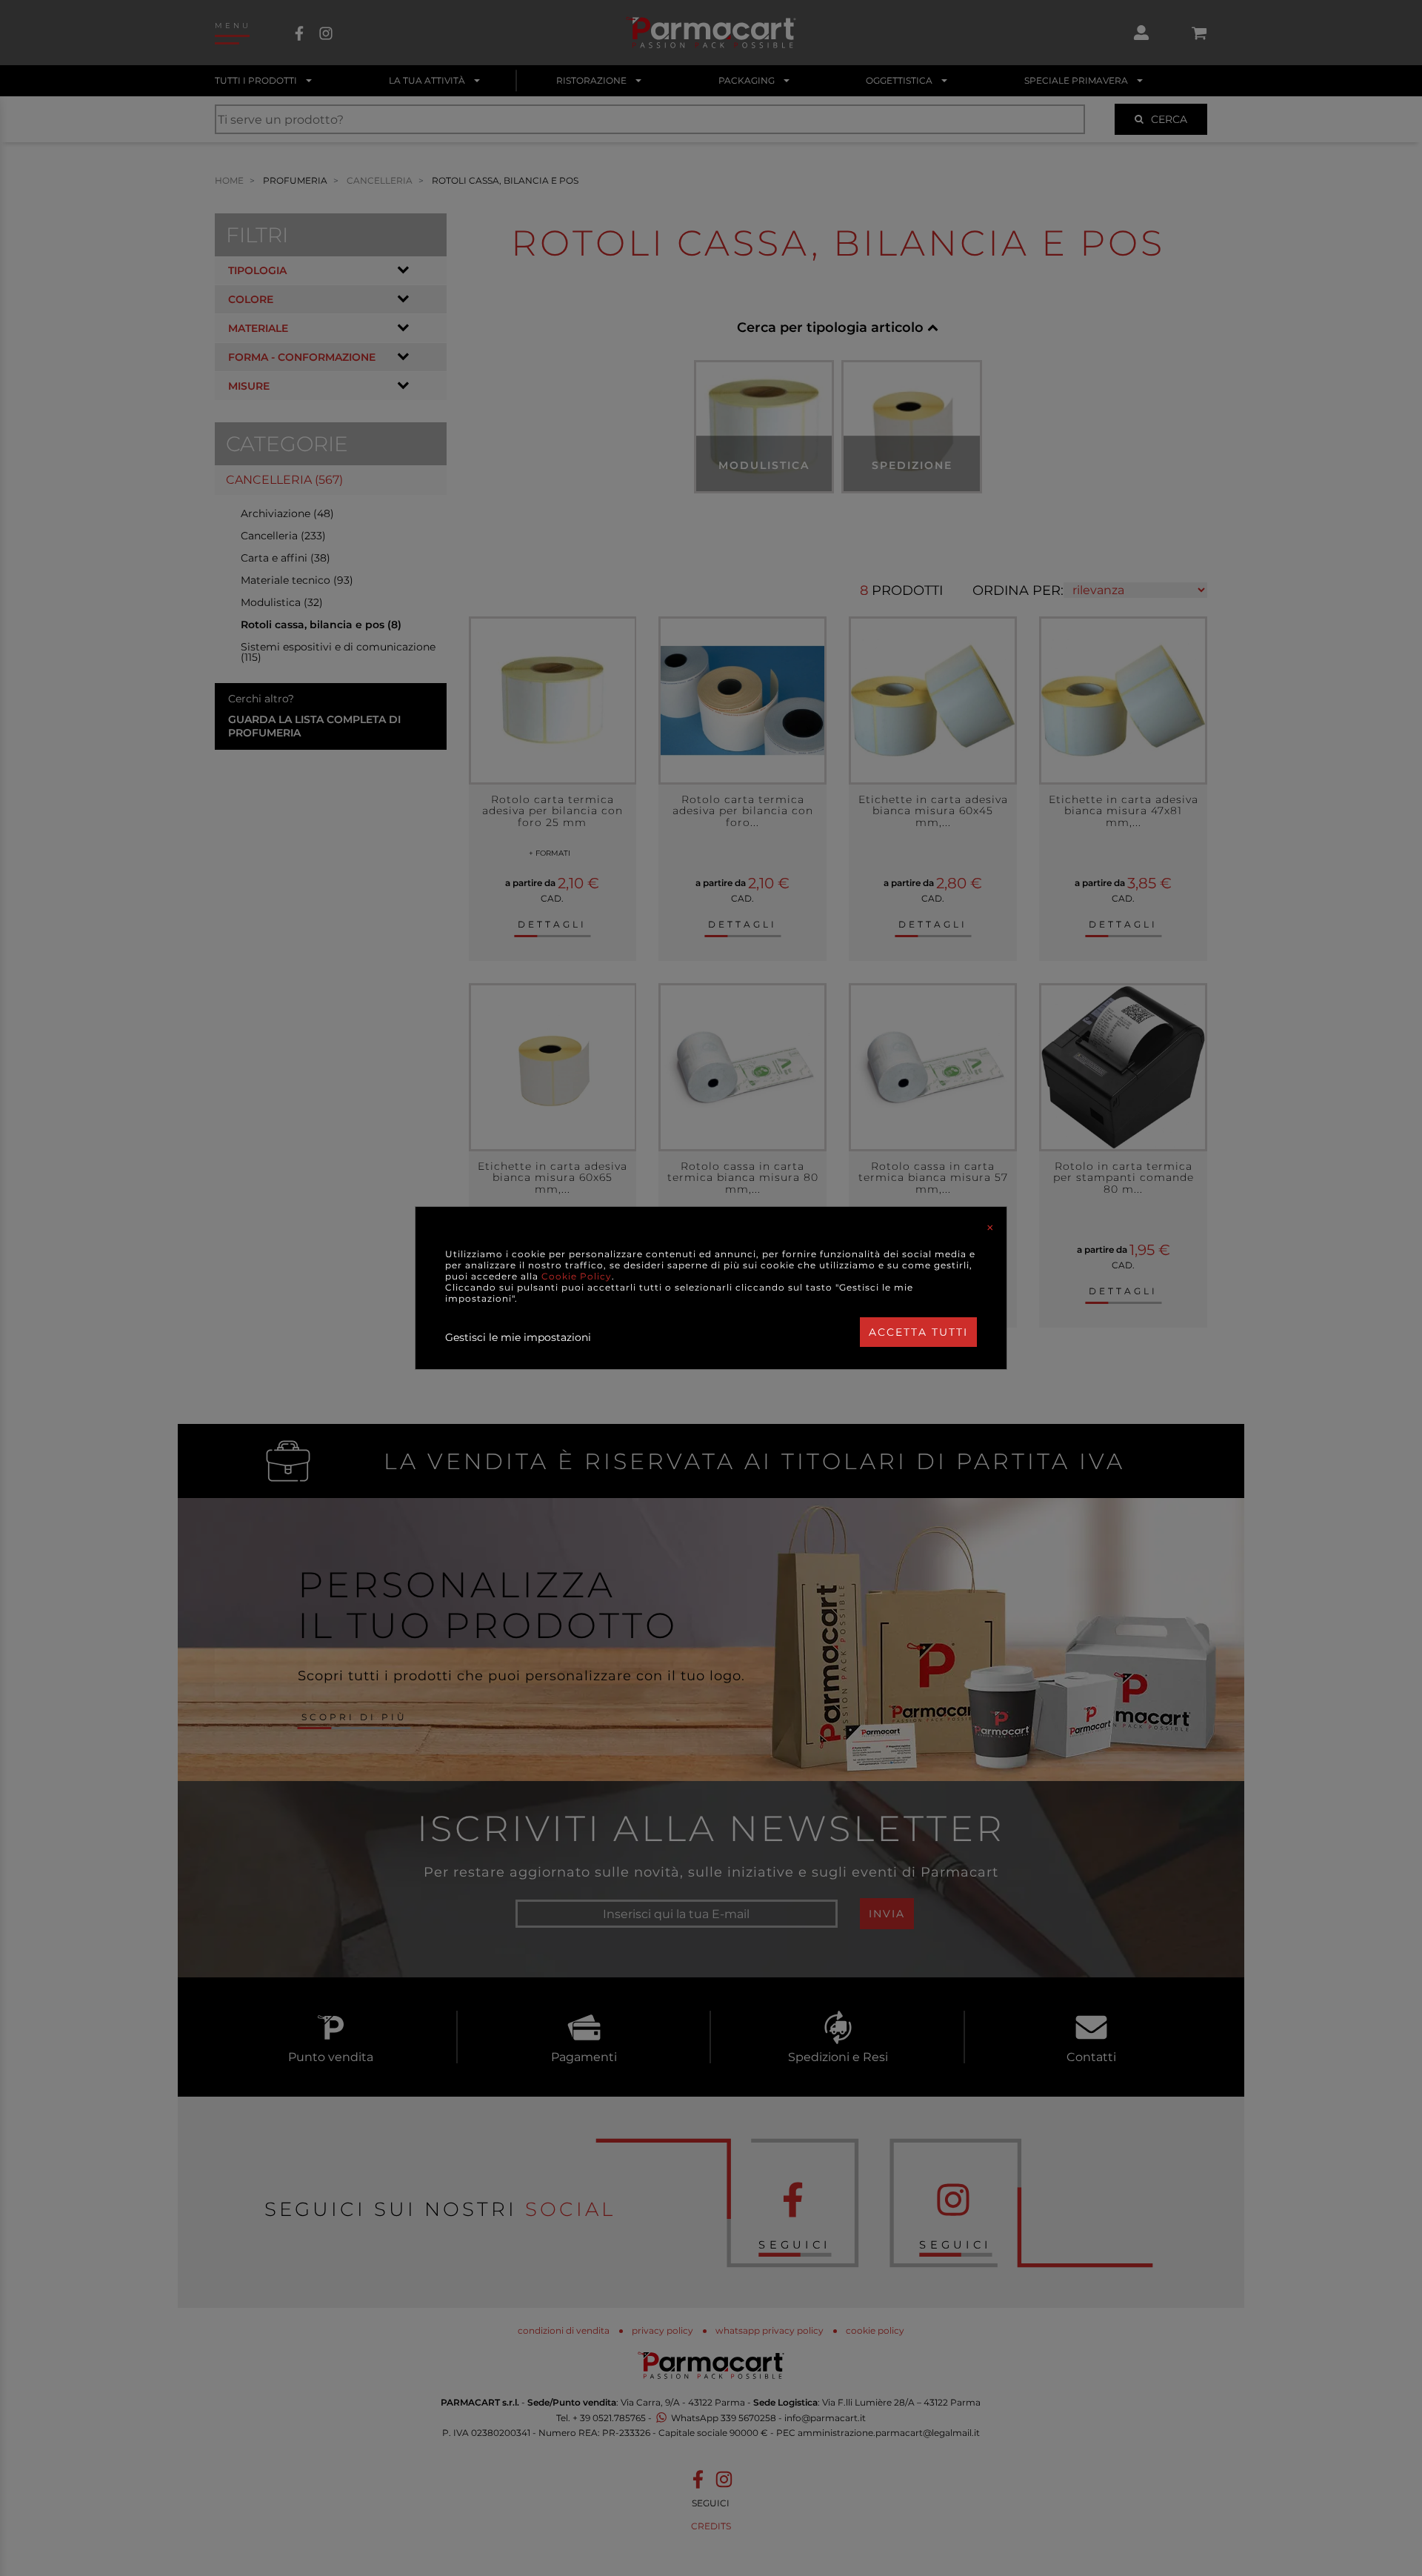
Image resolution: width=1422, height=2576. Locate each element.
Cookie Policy (577, 1276)
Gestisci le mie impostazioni (518, 1337)
